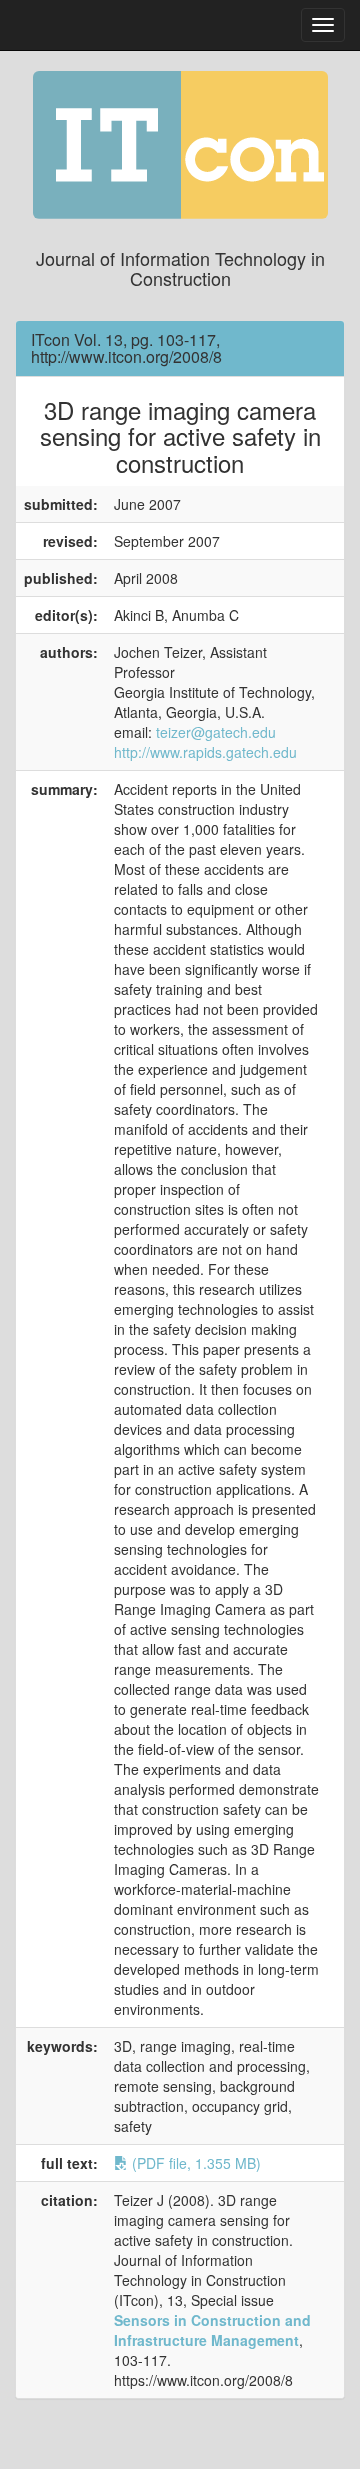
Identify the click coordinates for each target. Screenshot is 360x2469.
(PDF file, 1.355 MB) (194, 2163)
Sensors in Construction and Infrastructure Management (212, 2330)
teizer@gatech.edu (216, 732)
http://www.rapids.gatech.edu (205, 752)
